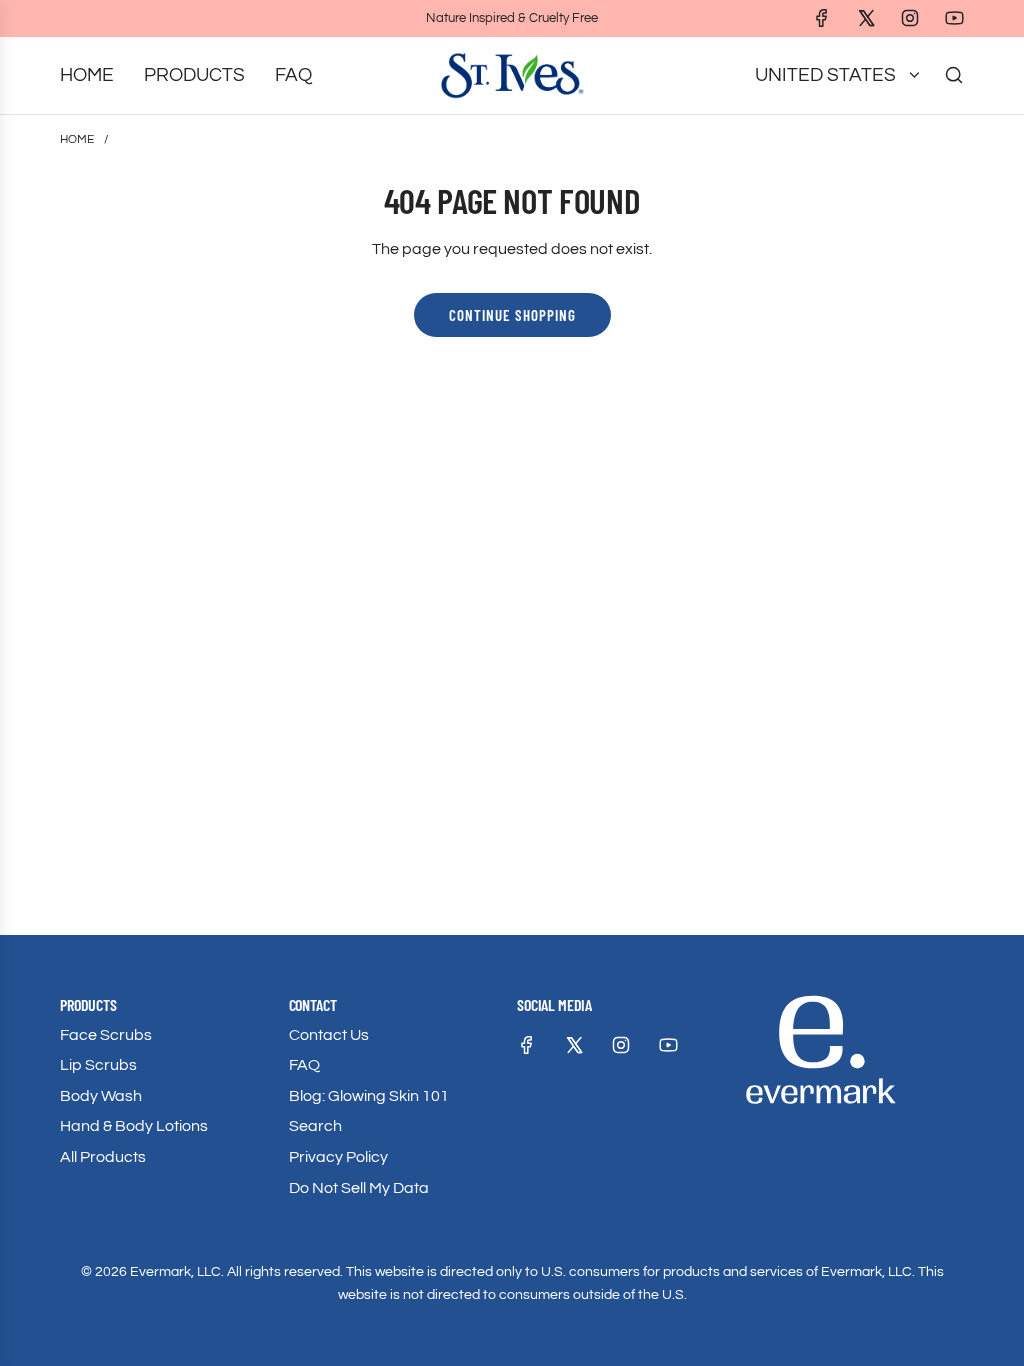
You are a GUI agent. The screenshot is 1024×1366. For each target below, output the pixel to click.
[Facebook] (822, 18)
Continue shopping (512, 315)
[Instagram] (910, 18)
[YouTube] (954, 18)
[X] (866, 18)
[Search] (954, 75)
